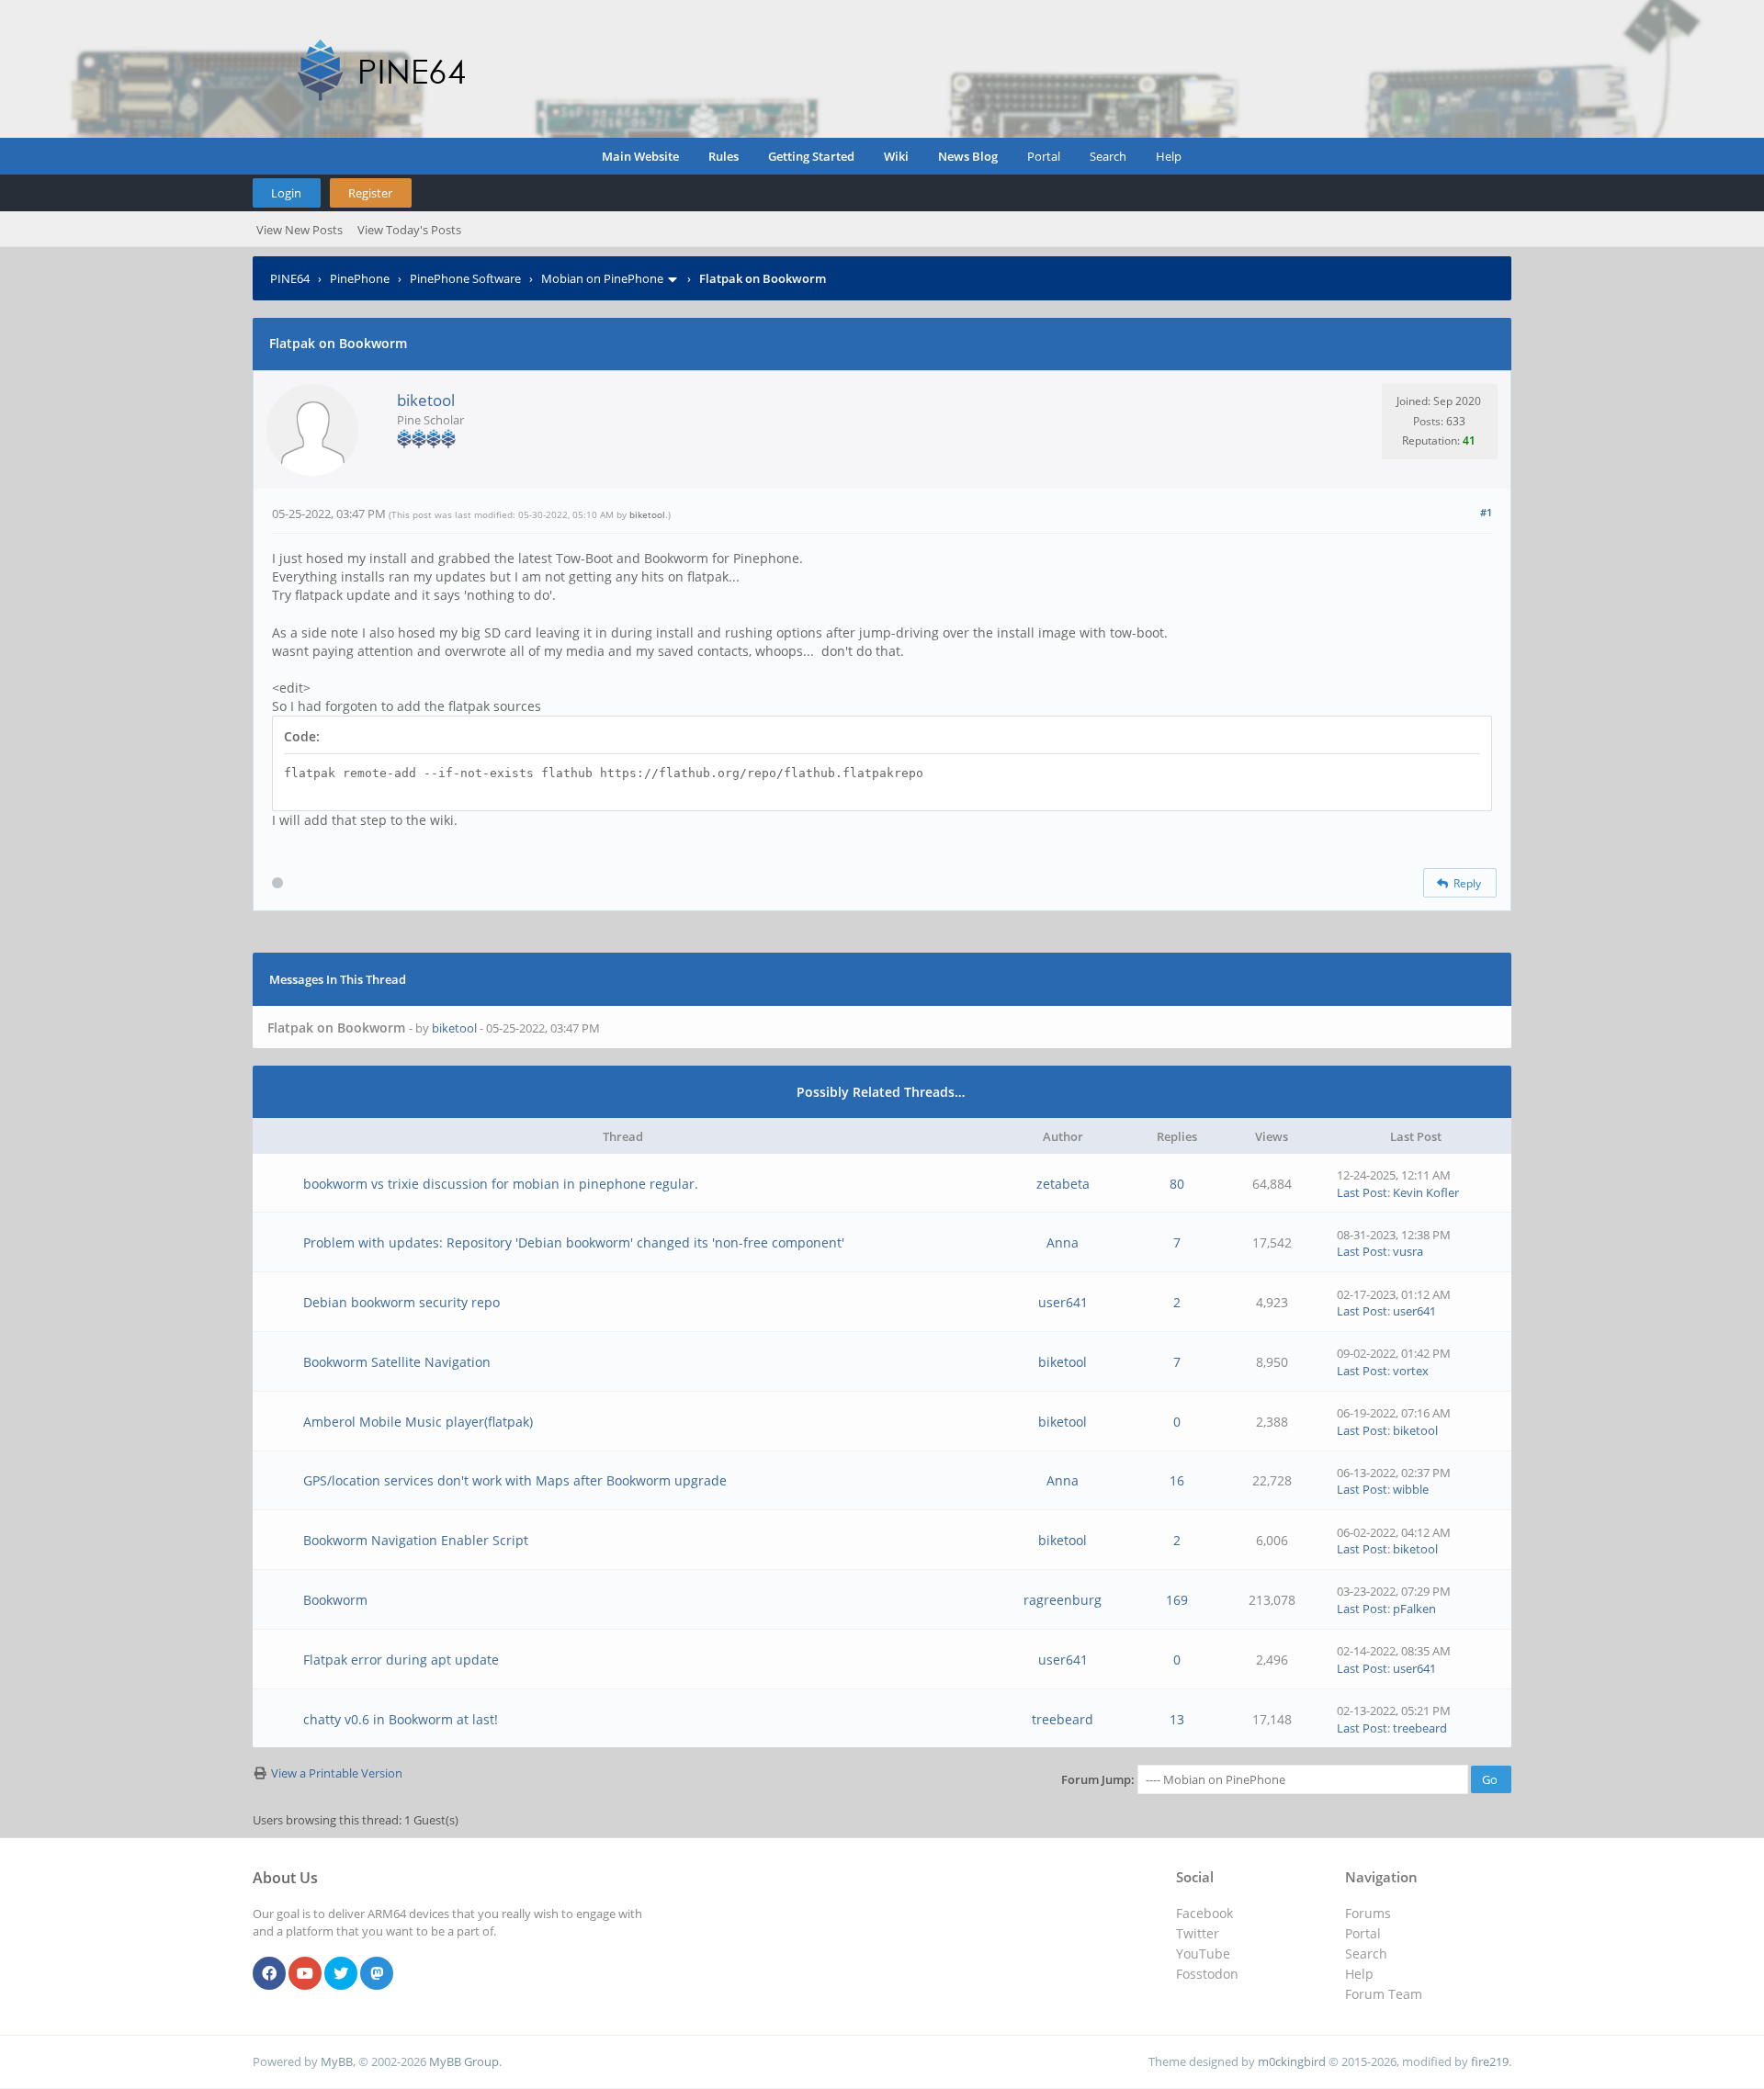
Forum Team (1384, 1994)
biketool (426, 400)
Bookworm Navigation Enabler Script (416, 1540)
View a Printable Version (337, 1773)
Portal (1044, 156)
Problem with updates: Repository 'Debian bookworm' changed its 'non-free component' (574, 1242)
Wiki (896, 156)
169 (1177, 1600)
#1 (1486, 512)
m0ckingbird (1292, 2061)
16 (1177, 1480)
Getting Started (811, 156)
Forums (1368, 1913)
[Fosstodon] (377, 1974)
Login (286, 193)
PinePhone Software (465, 278)
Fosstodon (1207, 1974)
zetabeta (1063, 1184)
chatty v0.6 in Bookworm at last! (401, 1719)
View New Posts (300, 230)
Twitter (1198, 1933)
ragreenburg (1063, 1600)
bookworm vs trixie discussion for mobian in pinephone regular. (501, 1184)
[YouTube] (305, 1974)
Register (370, 193)
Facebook (1204, 1913)
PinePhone (360, 278)
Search (1108, 156)
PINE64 (290, 278)
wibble (1411, 1489)
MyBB (337, 2061)
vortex (1411, 1371)
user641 (1063, 1302)
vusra (1408, 1251)
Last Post (1362, 1192)
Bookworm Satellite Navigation (397, 1362)
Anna (1063, 1242)
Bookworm (335, 1600)
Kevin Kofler (1426, 1192)
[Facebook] (269, 1974)
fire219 (1490, 2061)
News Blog (968, 156)
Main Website (640, 156)
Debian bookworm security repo (401, 1302)
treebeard (1063, 1719)
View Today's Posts (409, 230)
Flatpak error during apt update (401, 1660)
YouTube (1203, 1953)
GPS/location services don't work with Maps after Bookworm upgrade (515, 1480)
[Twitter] (341, 1974)
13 (1177, 1719)
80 (1177, 1184)
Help (1169, 156)
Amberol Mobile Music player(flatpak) (418, 1422)
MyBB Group (464, 2061)
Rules (724, 156)
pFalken (1414, 1609)
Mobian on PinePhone (602, 278)
